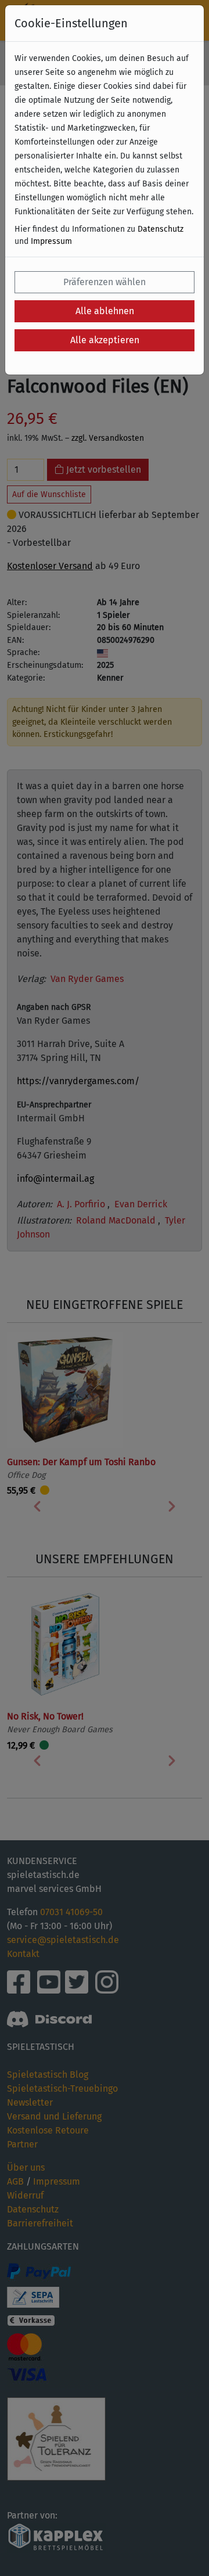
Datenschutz (161, 229)
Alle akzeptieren (105, 340)
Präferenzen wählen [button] (105, 282)
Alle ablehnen (105, 311)
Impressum (51, 241)
